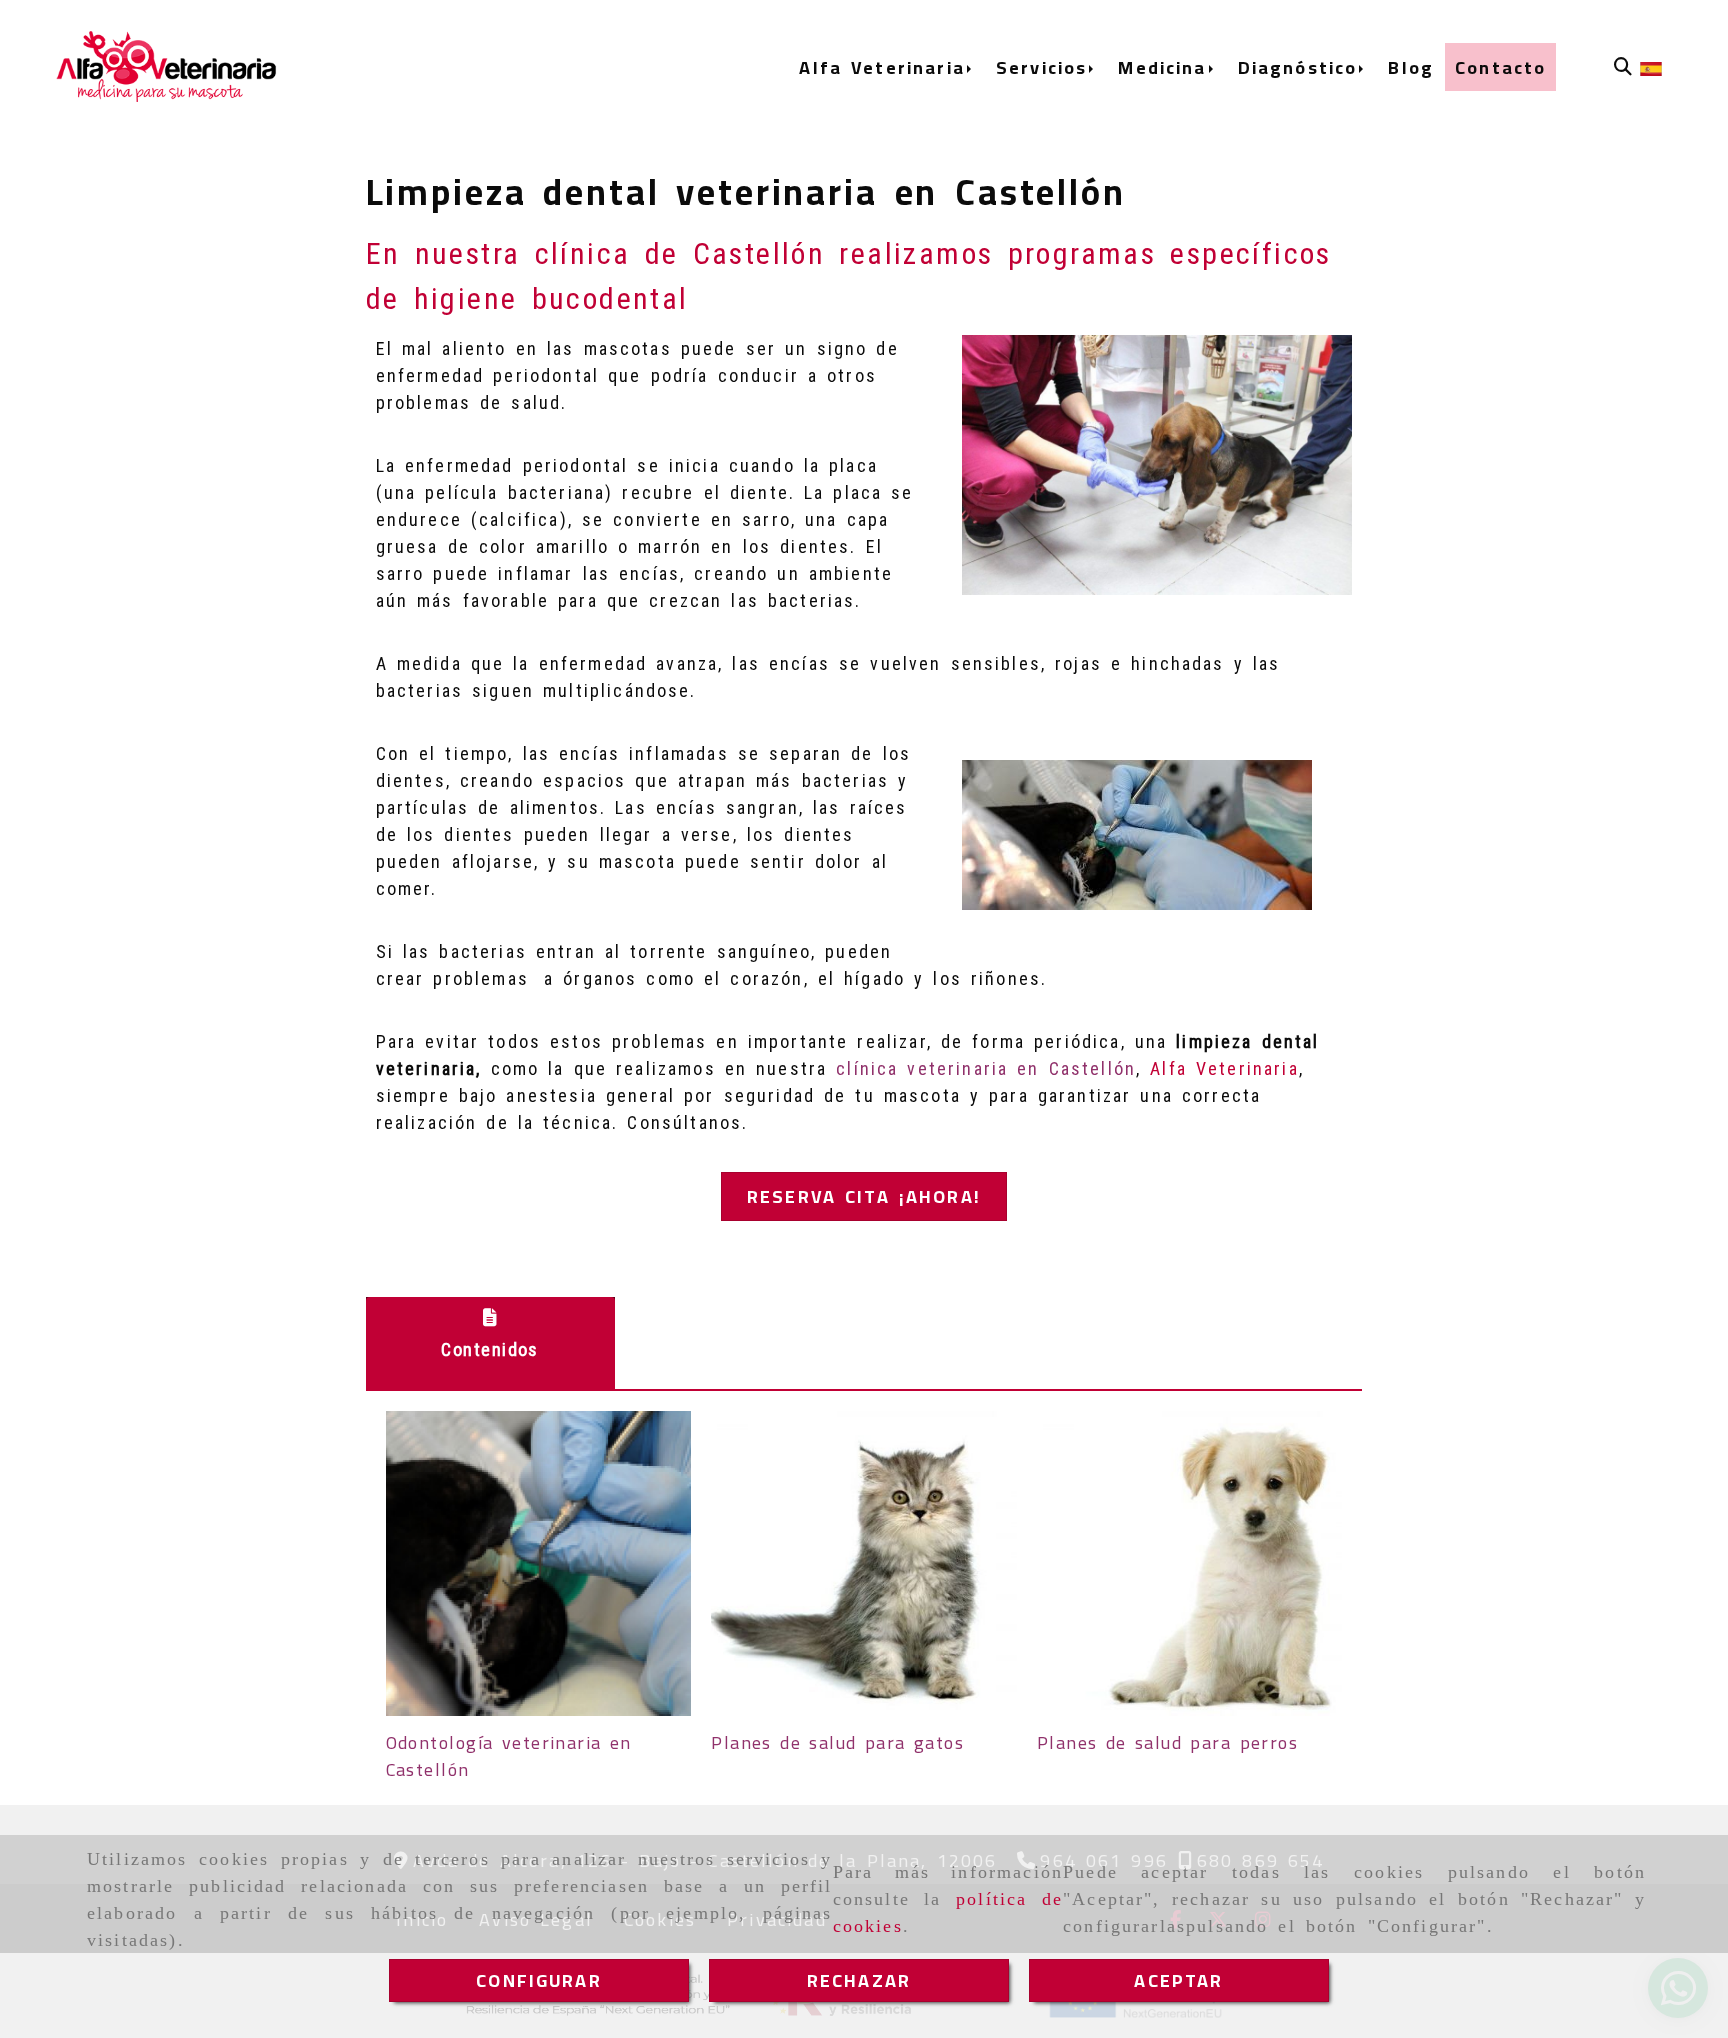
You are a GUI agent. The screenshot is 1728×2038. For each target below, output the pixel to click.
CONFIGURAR (539, 1980)
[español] (1651, 67)
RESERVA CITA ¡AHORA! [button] (864, 1196)
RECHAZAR (859, 1980)
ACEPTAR (1178, 1980)
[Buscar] (1623, 66)
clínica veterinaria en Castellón (986, 1068)
